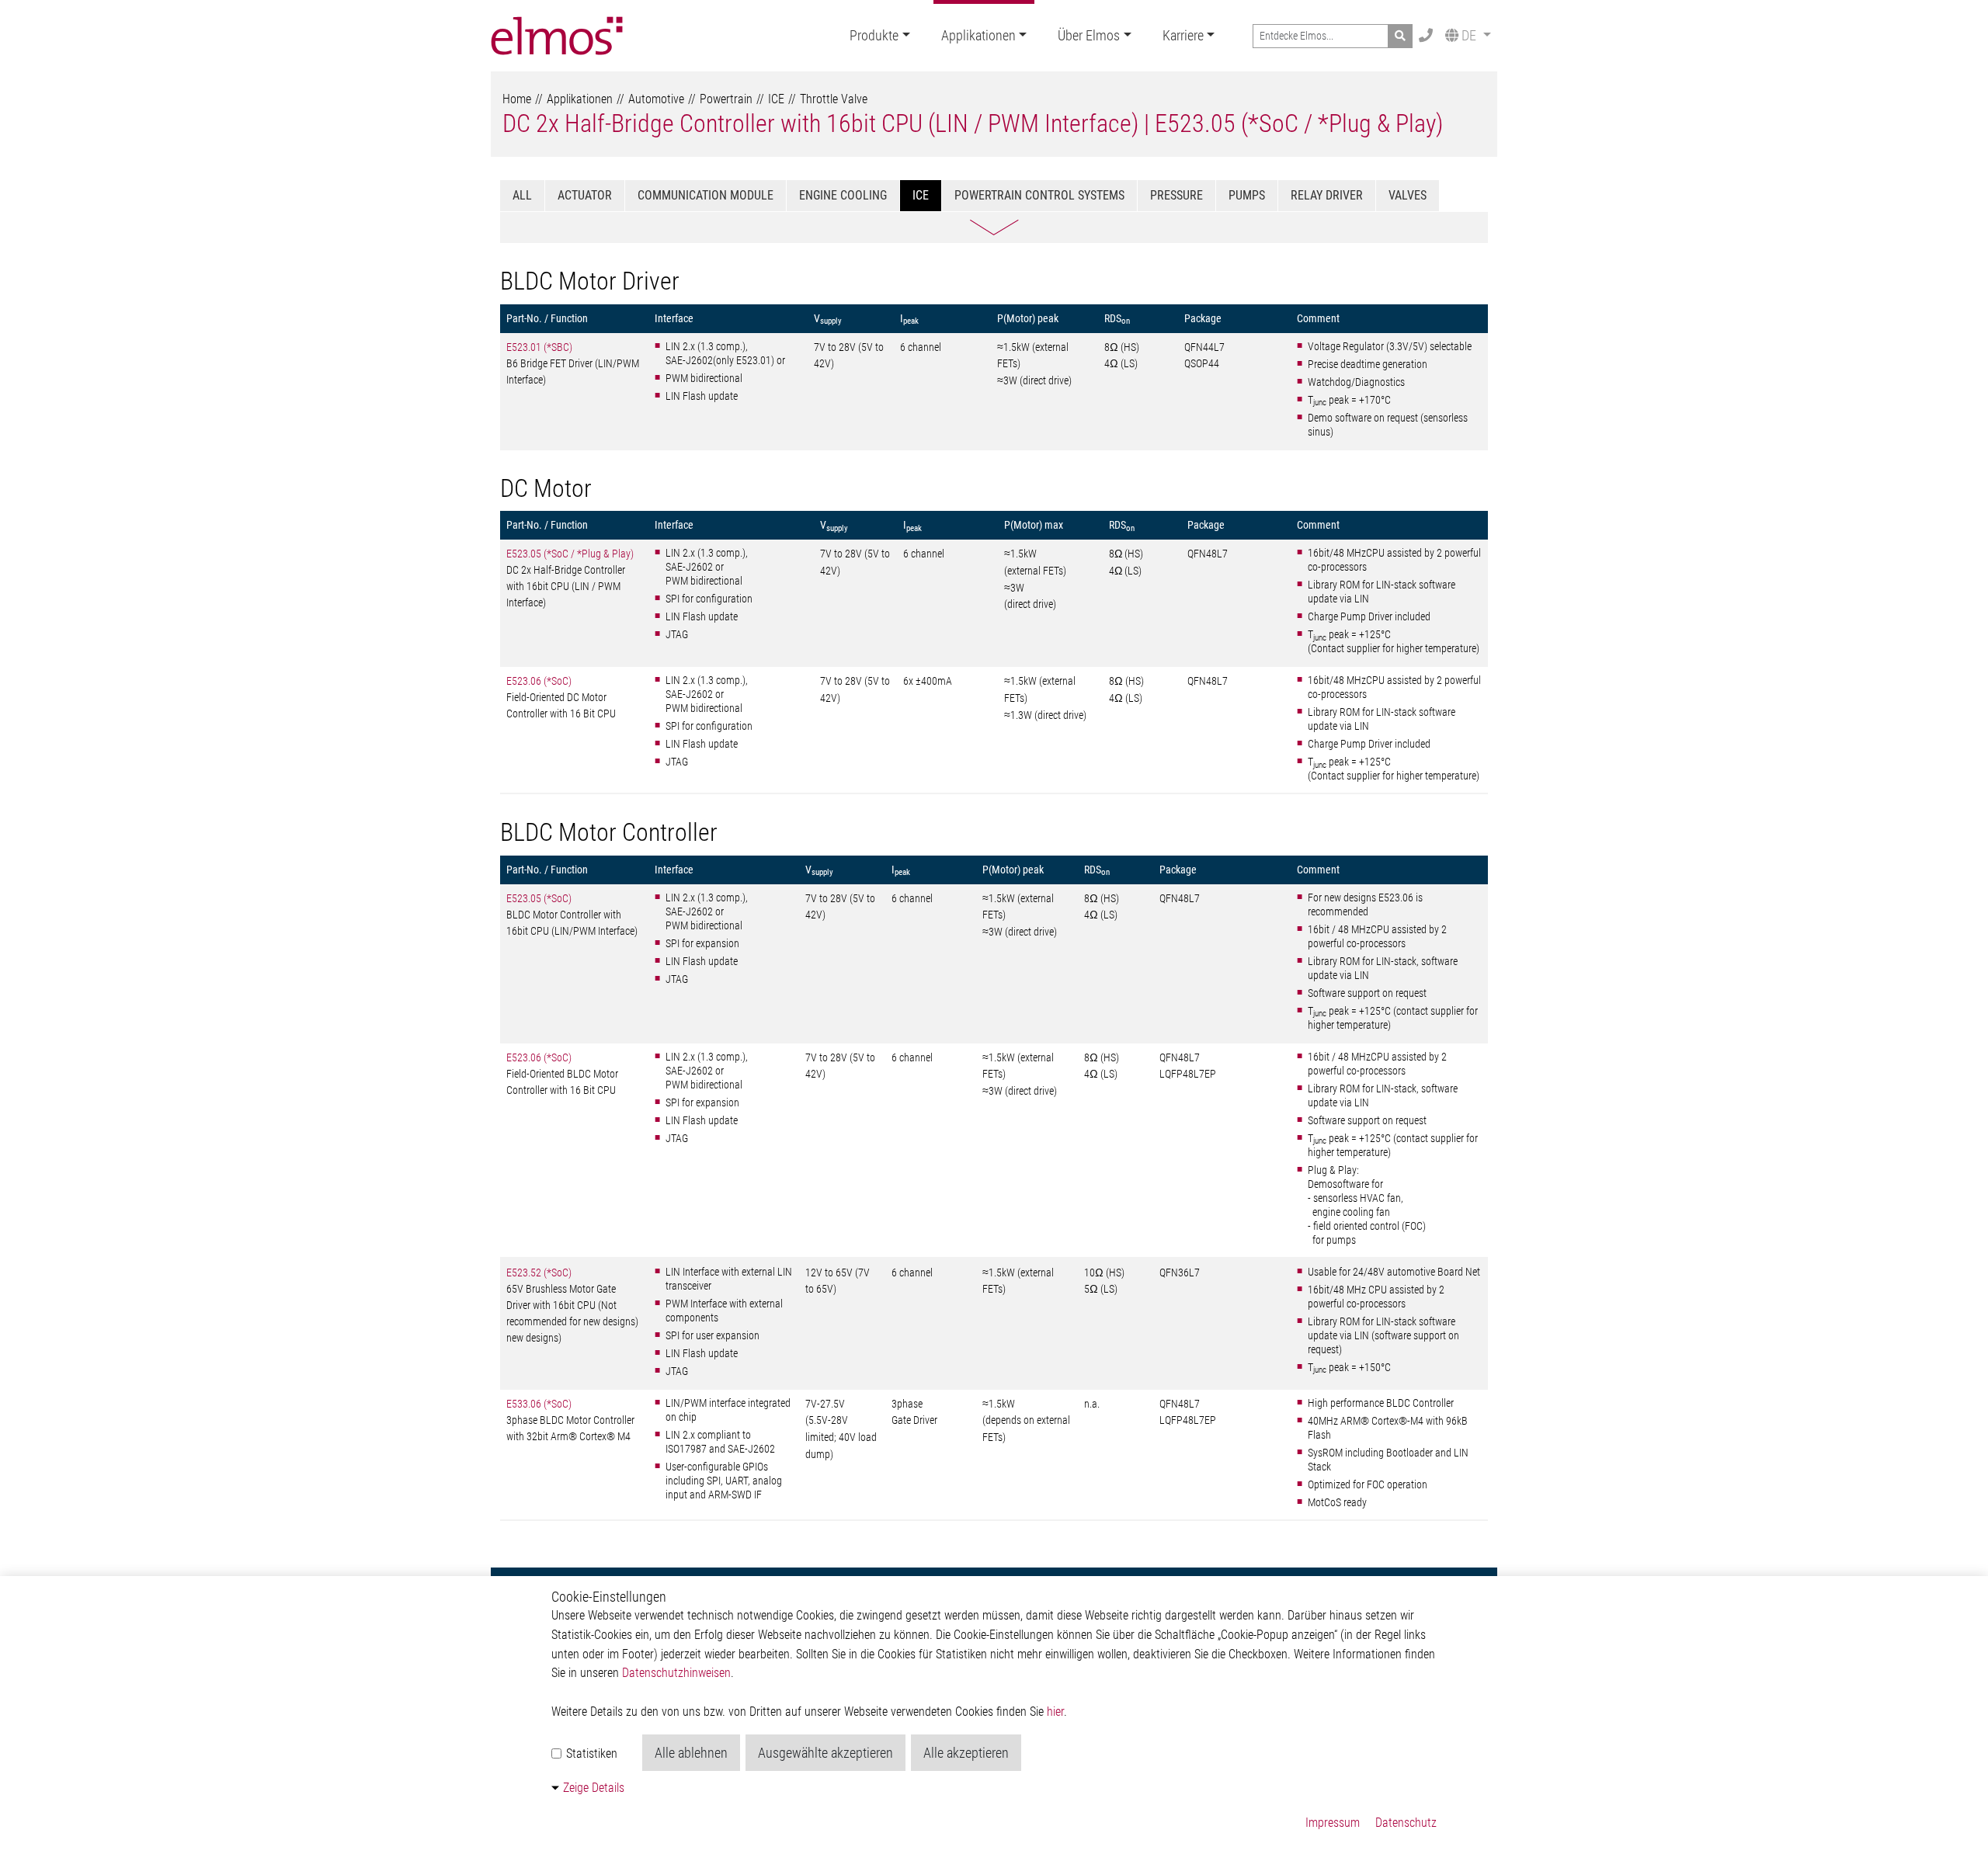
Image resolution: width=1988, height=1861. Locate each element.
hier (1055, 1712)
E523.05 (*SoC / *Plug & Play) (570, 554)
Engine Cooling (843, 195)
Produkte (874, 35)
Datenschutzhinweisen (676, 1673)
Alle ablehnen (691, 1753)
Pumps (1247, 195)
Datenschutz (1406, 1823)
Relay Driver (1327, 195)
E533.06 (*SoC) (539, 1404)
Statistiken (590, 1753)
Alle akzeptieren (966, 1753)
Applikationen (978, 35)
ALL (522, 195)
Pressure (1176, 195)
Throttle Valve (834, 99)
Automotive (656, 99)
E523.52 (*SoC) (539, 1272)
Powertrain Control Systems (1039, 195)
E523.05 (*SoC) (539, 898)
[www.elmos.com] (557, 36)
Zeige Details (594, 1788)
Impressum (1333, 1823)
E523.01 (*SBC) (539, 347)
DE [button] (1469, 35)
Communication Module (706, 195)
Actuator (585, 195)
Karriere (1183, 35)
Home (517, 99)
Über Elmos (1089, 35)
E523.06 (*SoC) (539, 681)
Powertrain (726, 99)
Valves (1408, 195)
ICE (776, 99)
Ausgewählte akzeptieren (825, 1753)
